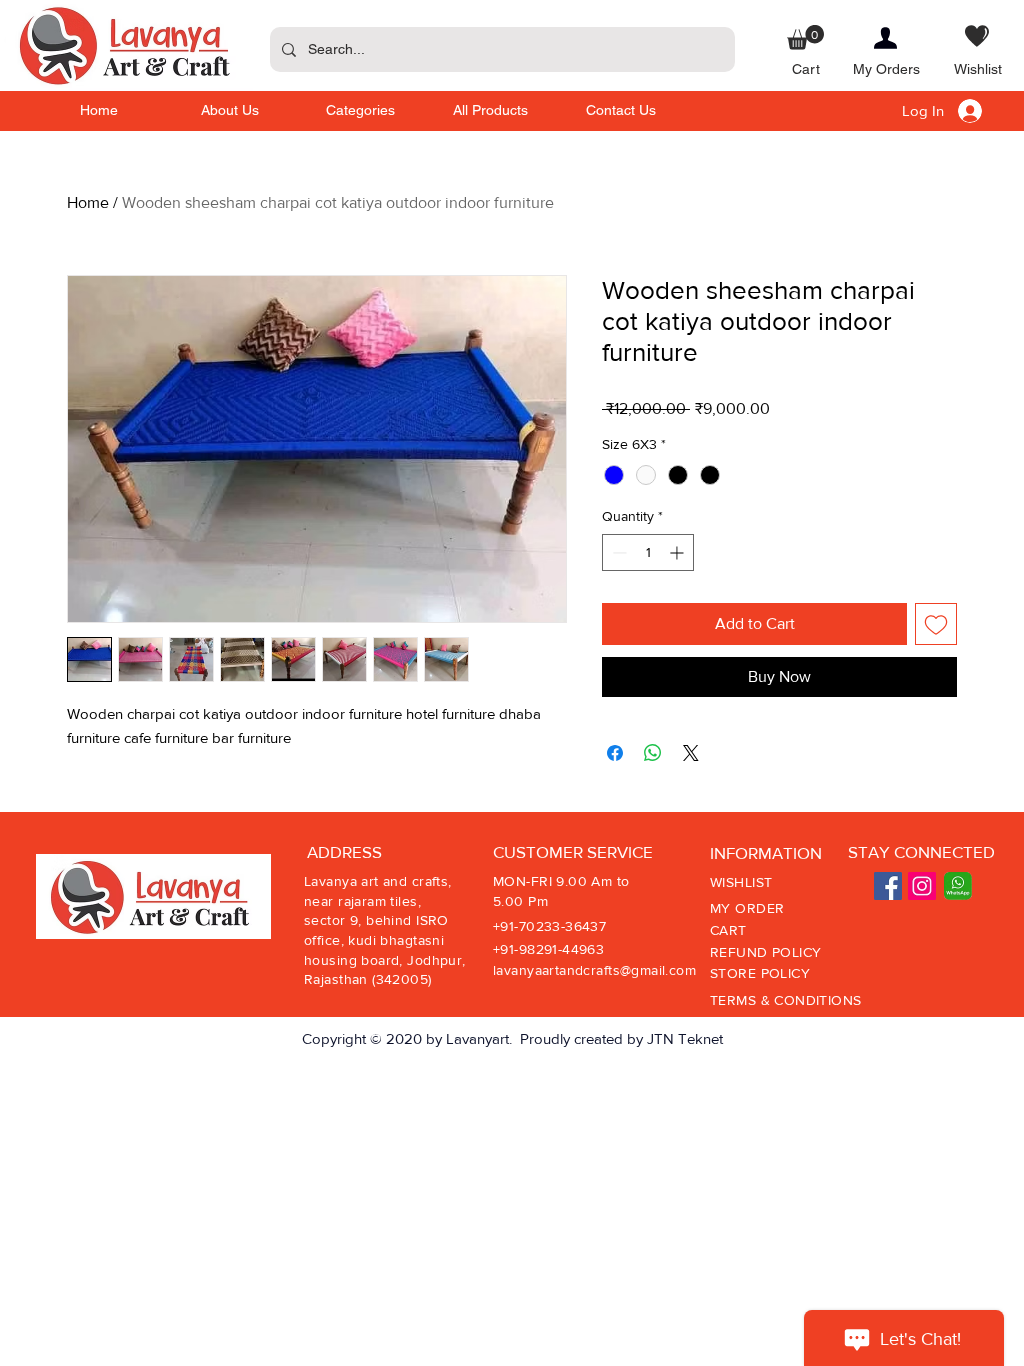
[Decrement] (617, 552)
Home (88, 202)
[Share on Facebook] (615, 753)
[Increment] (678, 552)
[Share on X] (691, 753)
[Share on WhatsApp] (653, 753)
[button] (805, 37)
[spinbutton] (648, 552)
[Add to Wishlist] (936, 624)
